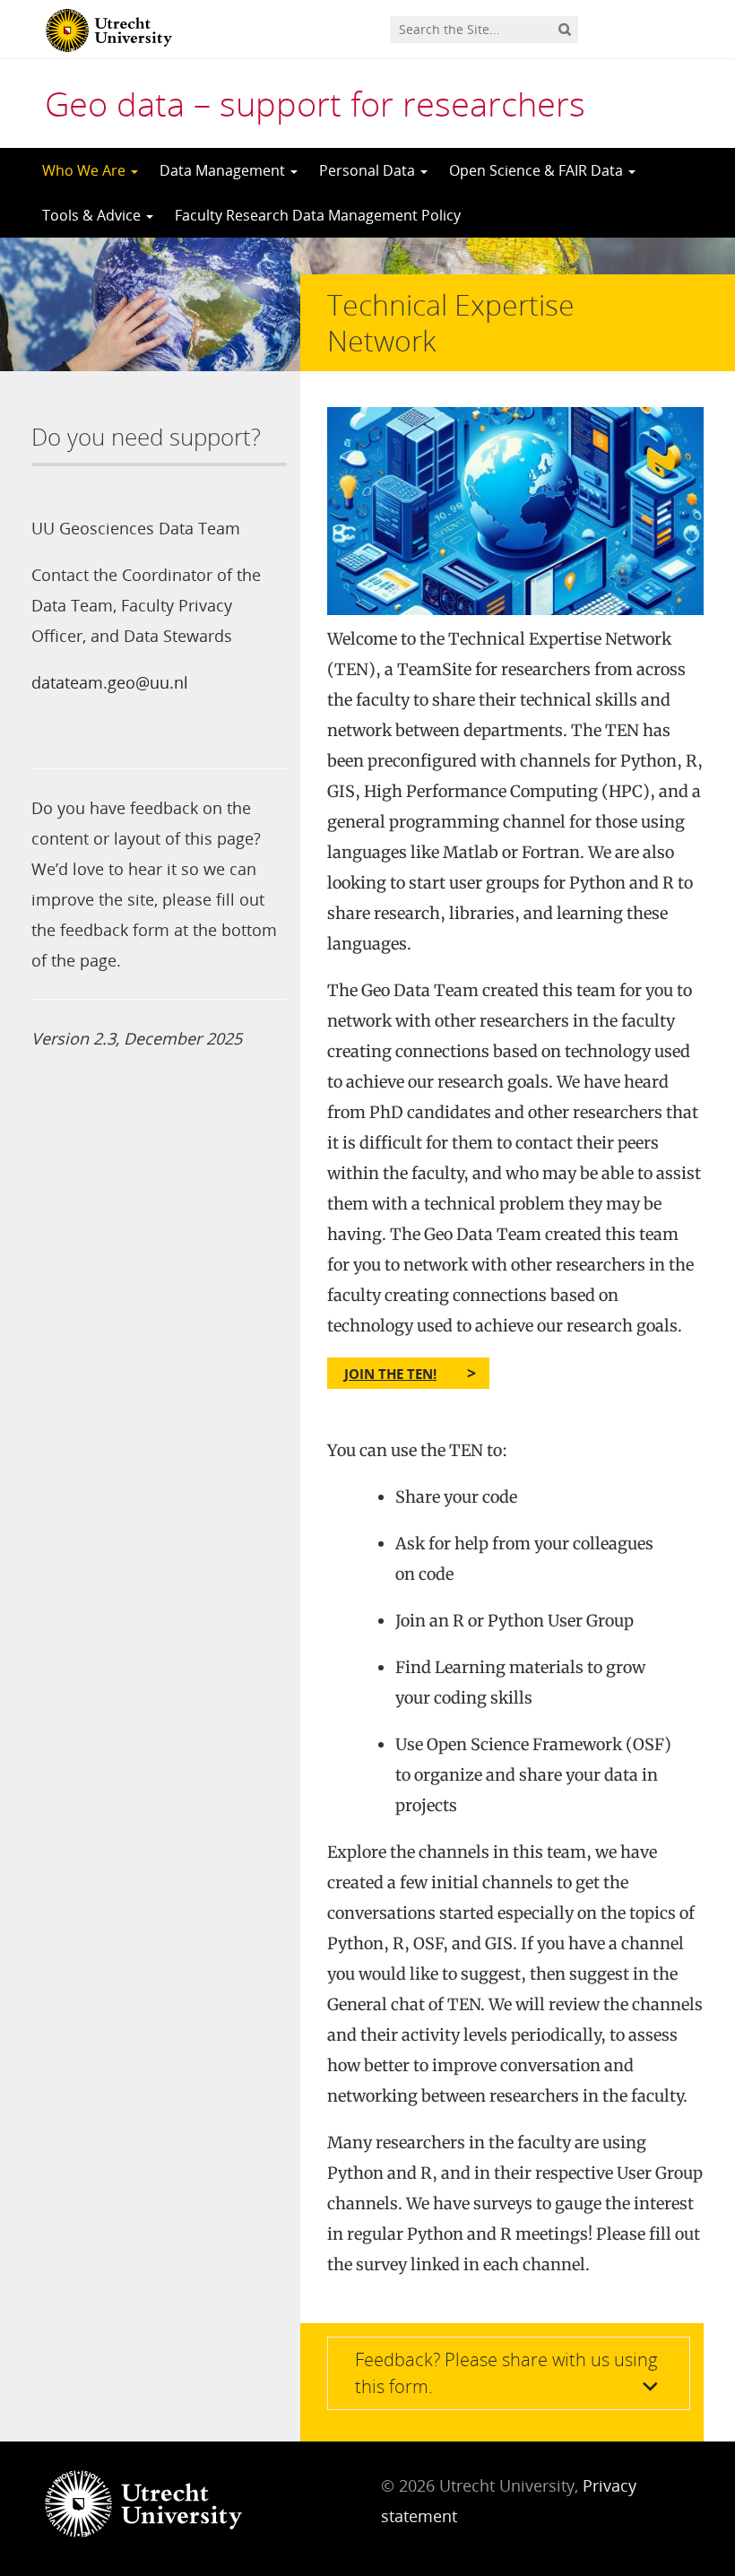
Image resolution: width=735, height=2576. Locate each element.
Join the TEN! (390, 1374)
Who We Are (86, 170)
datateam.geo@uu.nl (110, 682)
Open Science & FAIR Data (538, 170)
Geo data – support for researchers (315, 103)
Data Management (224, 170)
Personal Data (369, 170)
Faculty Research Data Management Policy (318, 215)
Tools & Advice (93, 215)
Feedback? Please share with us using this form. (506, 2373)
